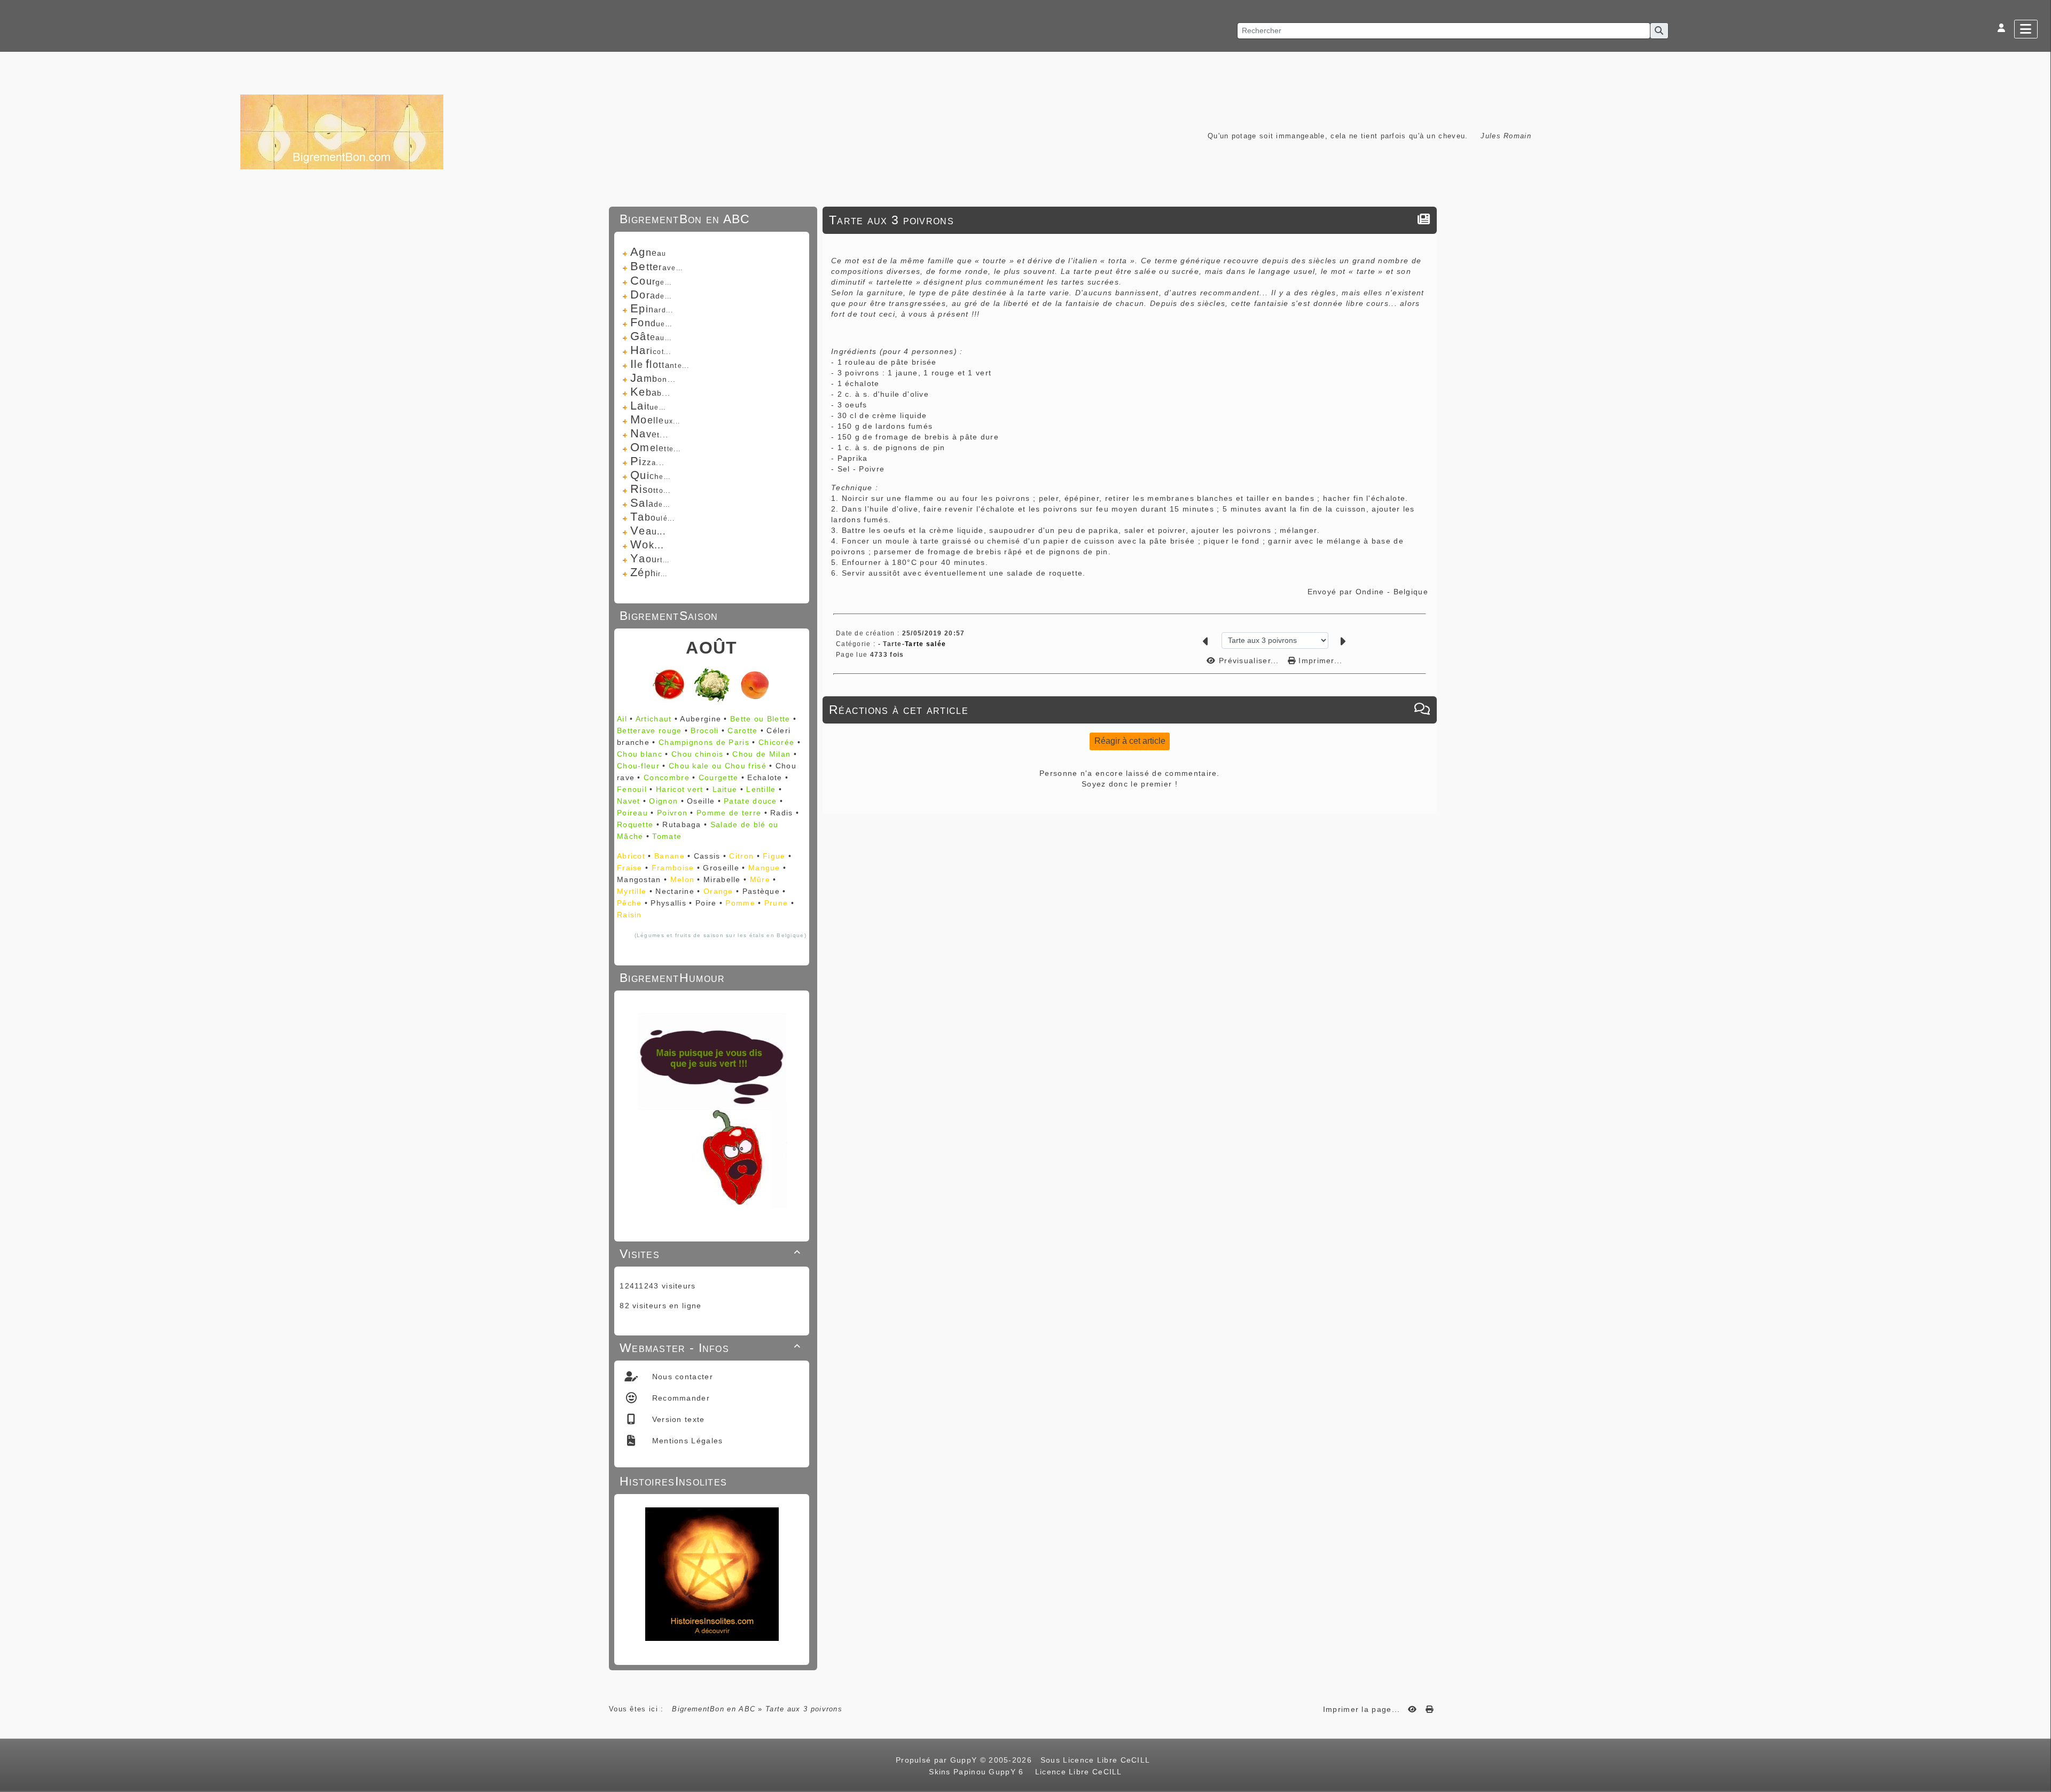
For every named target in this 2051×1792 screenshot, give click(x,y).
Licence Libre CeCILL (1077, 1772)
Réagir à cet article (1130, 741)
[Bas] (2038, 746)
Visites (710, 1254)
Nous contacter (681, 1377)
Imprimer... (1319, 661)
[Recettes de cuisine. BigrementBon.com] (342, 131)
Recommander (679, 1398)
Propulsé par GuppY (938, 1760)
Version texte (677, 1419)
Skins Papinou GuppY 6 (979, 1772)
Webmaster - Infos (710, 1348)
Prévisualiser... (1249, 661)
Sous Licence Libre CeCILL (1097, 1760)
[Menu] (2026, 29)
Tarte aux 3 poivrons (891, 220)
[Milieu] (2038, 733)
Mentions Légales (686, 1441)
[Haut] (2038, 719)
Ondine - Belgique (1392, 592)
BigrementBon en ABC (714, 1709)
